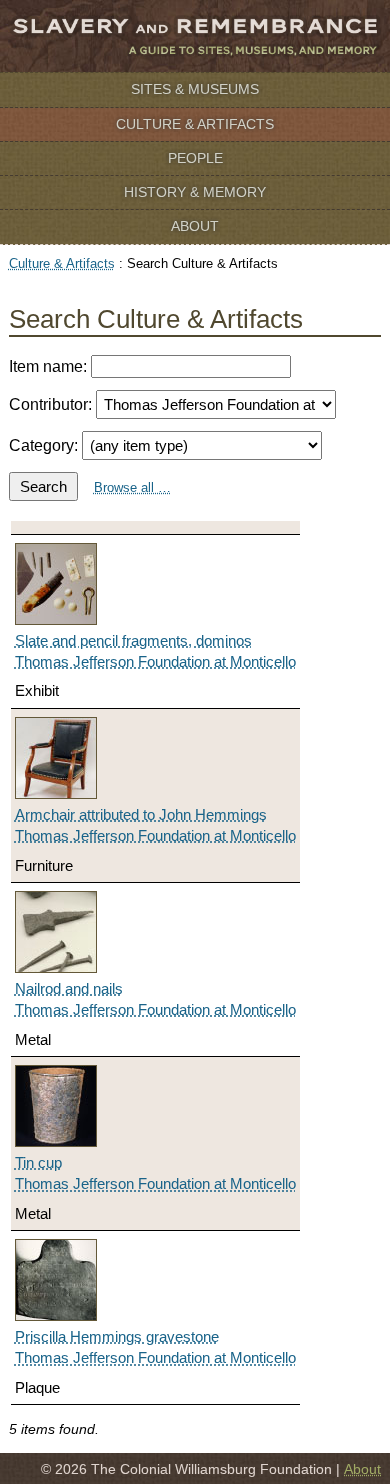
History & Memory (195, 192)
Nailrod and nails (69, 988)
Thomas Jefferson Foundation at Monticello (155, 661)
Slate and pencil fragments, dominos (133, 640)
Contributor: (52, 404)
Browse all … (132, 487)
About (195, 226)
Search (43, 486)
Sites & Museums (195, 89)
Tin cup (38, 1162)
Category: (45, 445)
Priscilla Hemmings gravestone (117, 1336)
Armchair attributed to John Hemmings (141, 814)
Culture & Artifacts (195, 124)
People (195, 158)
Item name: (50, 366)
